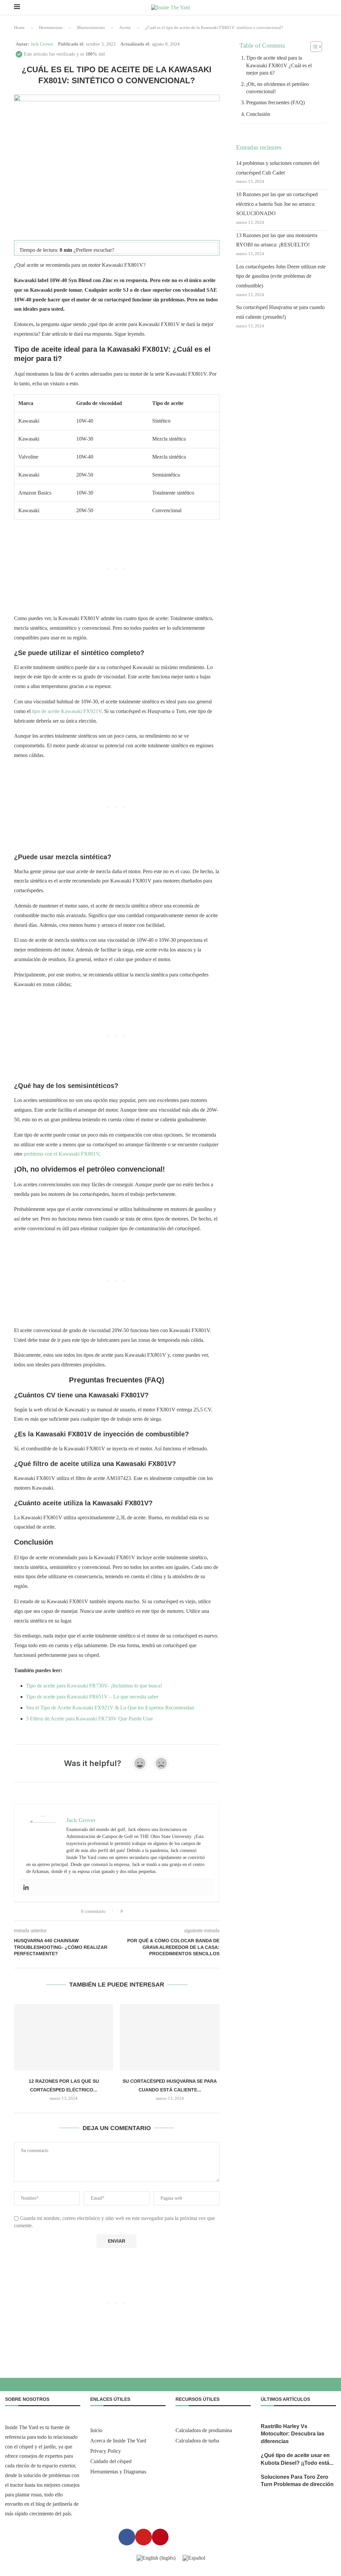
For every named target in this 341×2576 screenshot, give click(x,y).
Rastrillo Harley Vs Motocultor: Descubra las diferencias (293, 2434)
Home (19, 27)
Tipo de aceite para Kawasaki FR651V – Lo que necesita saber (92, 1697)
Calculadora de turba (197, 2441)
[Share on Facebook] (134, 1911)
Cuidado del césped (111, 2461)
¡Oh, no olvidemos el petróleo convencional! (277, 88)
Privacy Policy (106, 2451)
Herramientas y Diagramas (118, 2472)
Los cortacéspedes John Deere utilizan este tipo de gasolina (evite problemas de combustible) (281, 276)
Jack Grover (42, 44)
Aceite (125, 27)
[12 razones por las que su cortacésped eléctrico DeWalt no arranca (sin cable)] (64, 2037)
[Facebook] (127, 2537)
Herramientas (51, 27)
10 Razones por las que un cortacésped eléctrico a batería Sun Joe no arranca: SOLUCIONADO (277, 204)
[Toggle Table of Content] (313, 47)
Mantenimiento (91, 27)
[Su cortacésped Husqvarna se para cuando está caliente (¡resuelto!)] (170, 2037)
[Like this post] (126, 1911)
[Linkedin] (26, 1888)
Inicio (96, 2430)
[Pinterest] (160, 2537)
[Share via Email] (153, 1911)
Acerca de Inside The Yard (118, 2441)
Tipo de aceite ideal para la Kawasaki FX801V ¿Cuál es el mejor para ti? (279, 65)
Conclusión (258, 114)
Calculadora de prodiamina (204, 2430)
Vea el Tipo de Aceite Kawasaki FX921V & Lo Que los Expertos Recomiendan (110, 1708)
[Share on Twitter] (140, 1911)
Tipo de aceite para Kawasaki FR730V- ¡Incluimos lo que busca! (94, 1686)
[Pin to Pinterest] (147, 1911)
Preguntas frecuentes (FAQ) (275, 102)
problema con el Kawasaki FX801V (61, 1154)
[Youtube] (144, 2537)
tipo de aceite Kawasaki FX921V (67, 711)
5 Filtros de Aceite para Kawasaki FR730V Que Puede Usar (89, 1719)
